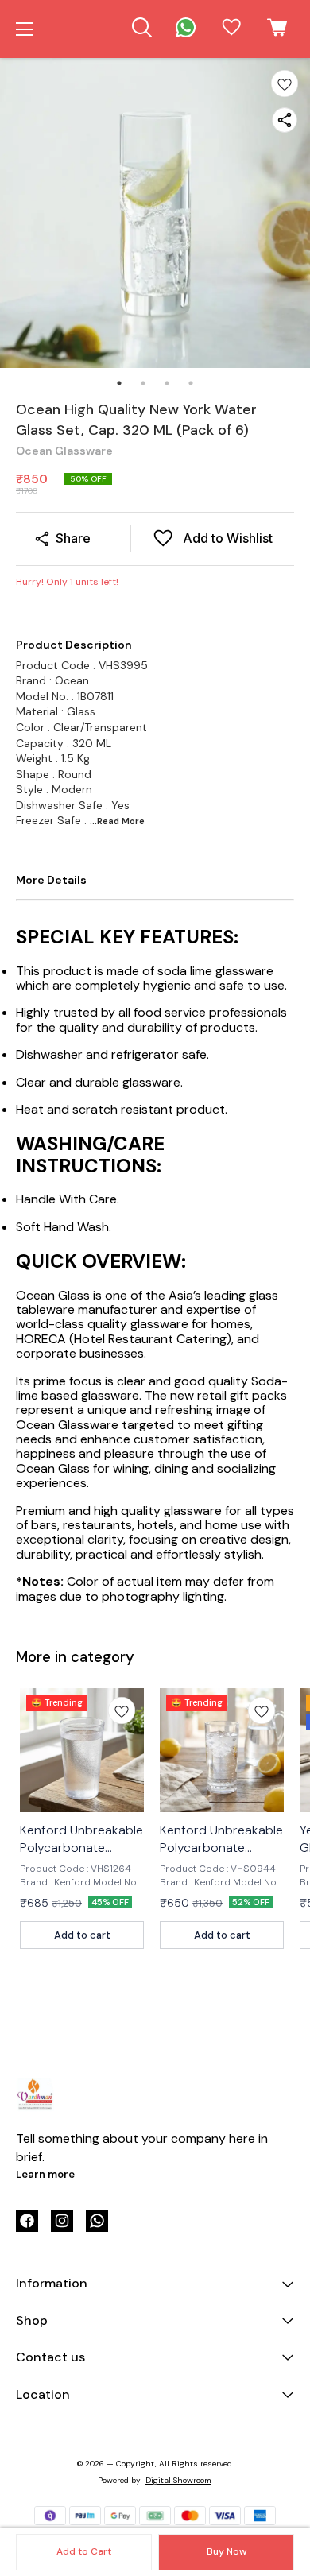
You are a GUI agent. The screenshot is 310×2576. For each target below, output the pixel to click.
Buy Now (227, 2551)
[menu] (25, 29)
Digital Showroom (178, 2480)
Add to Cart (84, 2551)
